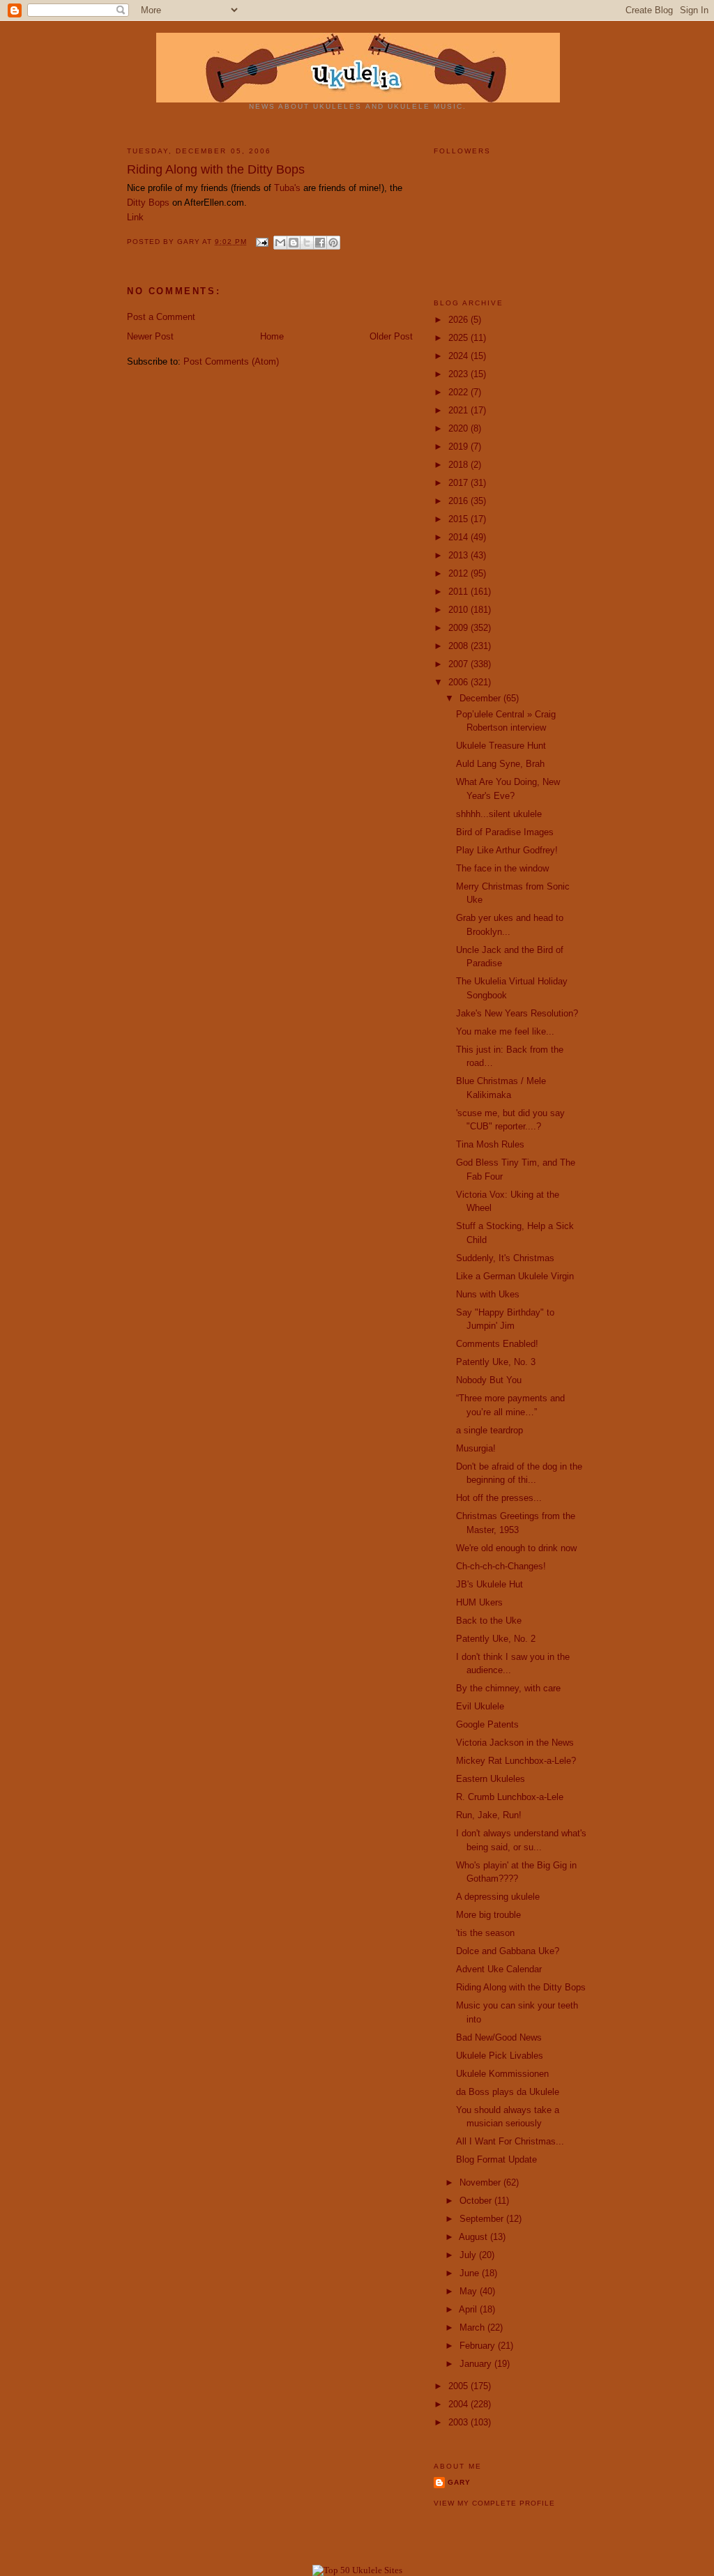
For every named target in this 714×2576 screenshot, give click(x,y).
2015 (459, 519)
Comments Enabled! (497, 1344)
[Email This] (280, 243)
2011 (459, 592)
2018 (459, 465)
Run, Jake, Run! (489, 1815)
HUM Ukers (479, 1602)
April (469, 2309)
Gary (190, 242)
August (474, 2237)
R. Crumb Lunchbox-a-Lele (510, 1797)
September (483, 2219)
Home (272, 336)
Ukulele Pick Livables (500, 2056)
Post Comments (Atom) (231, 361)
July (469, 2255)
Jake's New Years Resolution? (517, 1013)
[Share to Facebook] (320, 243)
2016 (459, 501)
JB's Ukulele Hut (489, 1584)
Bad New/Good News (499, 2037)
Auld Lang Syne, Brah (500, 764)
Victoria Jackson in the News (515, 1743)
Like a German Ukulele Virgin (515, 1276)
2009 (459, 628)
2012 (459, 573)
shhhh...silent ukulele (499, 814)
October (477, 2201)
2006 (459, 682)
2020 (459, 428)
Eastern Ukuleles (491, 1779)
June (471, 2273)
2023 (459, 374)
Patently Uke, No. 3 (496, 1362)
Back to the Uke (489, 1621)
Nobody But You (489, 1380)
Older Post (391, 336)
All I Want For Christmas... (510, 2141)
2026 (459, 320)
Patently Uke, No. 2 (496, 1639)
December (481, 698)
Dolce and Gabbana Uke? (508, 1951)
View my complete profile (494, 2503)
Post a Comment (161, 317)
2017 (459, 483)
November (481, 2182)
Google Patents (487, 1724)
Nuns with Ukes (488, 1294)
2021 (459, 410)
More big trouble (488, 1915)
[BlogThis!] (294, 243)
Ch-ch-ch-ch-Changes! (501, 1566)
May (470, 2291)
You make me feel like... (505, 1031)
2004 (459, 2404)
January (477, 2364)
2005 (459, 2386)
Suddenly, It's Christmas (505, 1258)
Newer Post (150, 336)
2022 (459, 392)
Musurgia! (476, 1448)
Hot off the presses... (499, 1498)
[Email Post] (262, 242)
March (473, 2327)
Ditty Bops (148, 203)
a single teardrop (489, 1430)
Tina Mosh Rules (490, 1144)
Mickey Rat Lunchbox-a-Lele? (516, 1761)
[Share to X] (307, 243)
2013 (459, 555)
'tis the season (485, 1933)
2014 (459, 537)
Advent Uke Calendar (499, 1969)
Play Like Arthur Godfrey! (507, 850)
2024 (459, 356)
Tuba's (287, 188)
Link (135, 217)
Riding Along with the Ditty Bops (521, 1987)
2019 (459, 447)
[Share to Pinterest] (333, 243)
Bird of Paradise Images (505, 832)
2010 (459, 610)
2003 (459, 2422)
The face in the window (502, 868)
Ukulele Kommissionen (502, 2074)
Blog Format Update (496, 2159)
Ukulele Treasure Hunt (501, 746)
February (479, 2346)
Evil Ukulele (480, 1706)
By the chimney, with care (508, 1688)
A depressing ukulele (498, 1897)
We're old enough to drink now (516, 1548)
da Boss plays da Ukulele (508, 2092)
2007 (459, 664)
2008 (459, 646)
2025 (459, 338)
